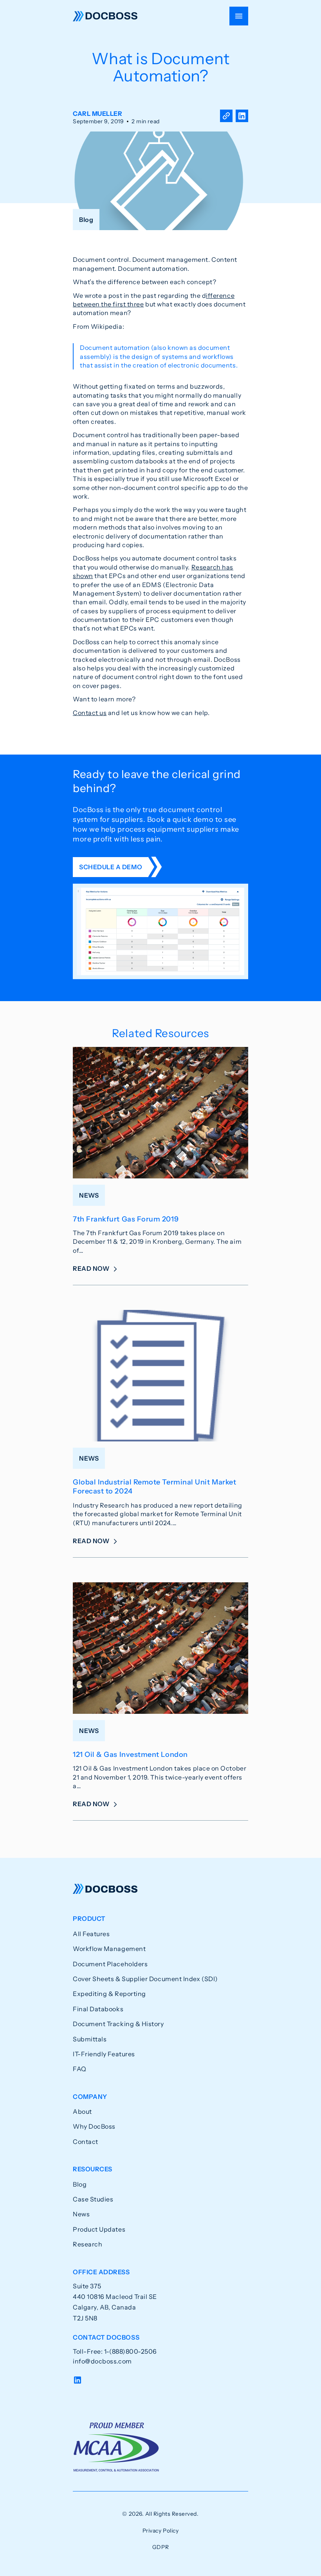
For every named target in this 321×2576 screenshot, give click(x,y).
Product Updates (99, 2229)
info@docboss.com (102, 2361)
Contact (86, 2142)
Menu (239, 16)
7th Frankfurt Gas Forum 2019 (126, 1219)
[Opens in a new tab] (242, 117)
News (81, 2214)
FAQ (80, 2069)
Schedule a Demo (111, 867)
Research (87, 2244)
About (82, 2111)
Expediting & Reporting (109, 1994)
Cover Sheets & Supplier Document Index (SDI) (145, 1979)
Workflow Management (109, 1949)
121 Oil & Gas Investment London (130, 1755)
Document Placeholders (110, 1964)
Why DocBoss (94, 2126)
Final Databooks (98, 2009)
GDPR (160, 2547)
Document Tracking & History (118, 2024)
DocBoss (105, 16)
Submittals (90, 2039)
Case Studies (93, 2199)
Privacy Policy (161, 2531)
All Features (91, 1934)
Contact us (90, 713)
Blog (80, 2184)
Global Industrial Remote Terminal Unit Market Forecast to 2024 (154, 1487)
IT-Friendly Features (104, 2054)
